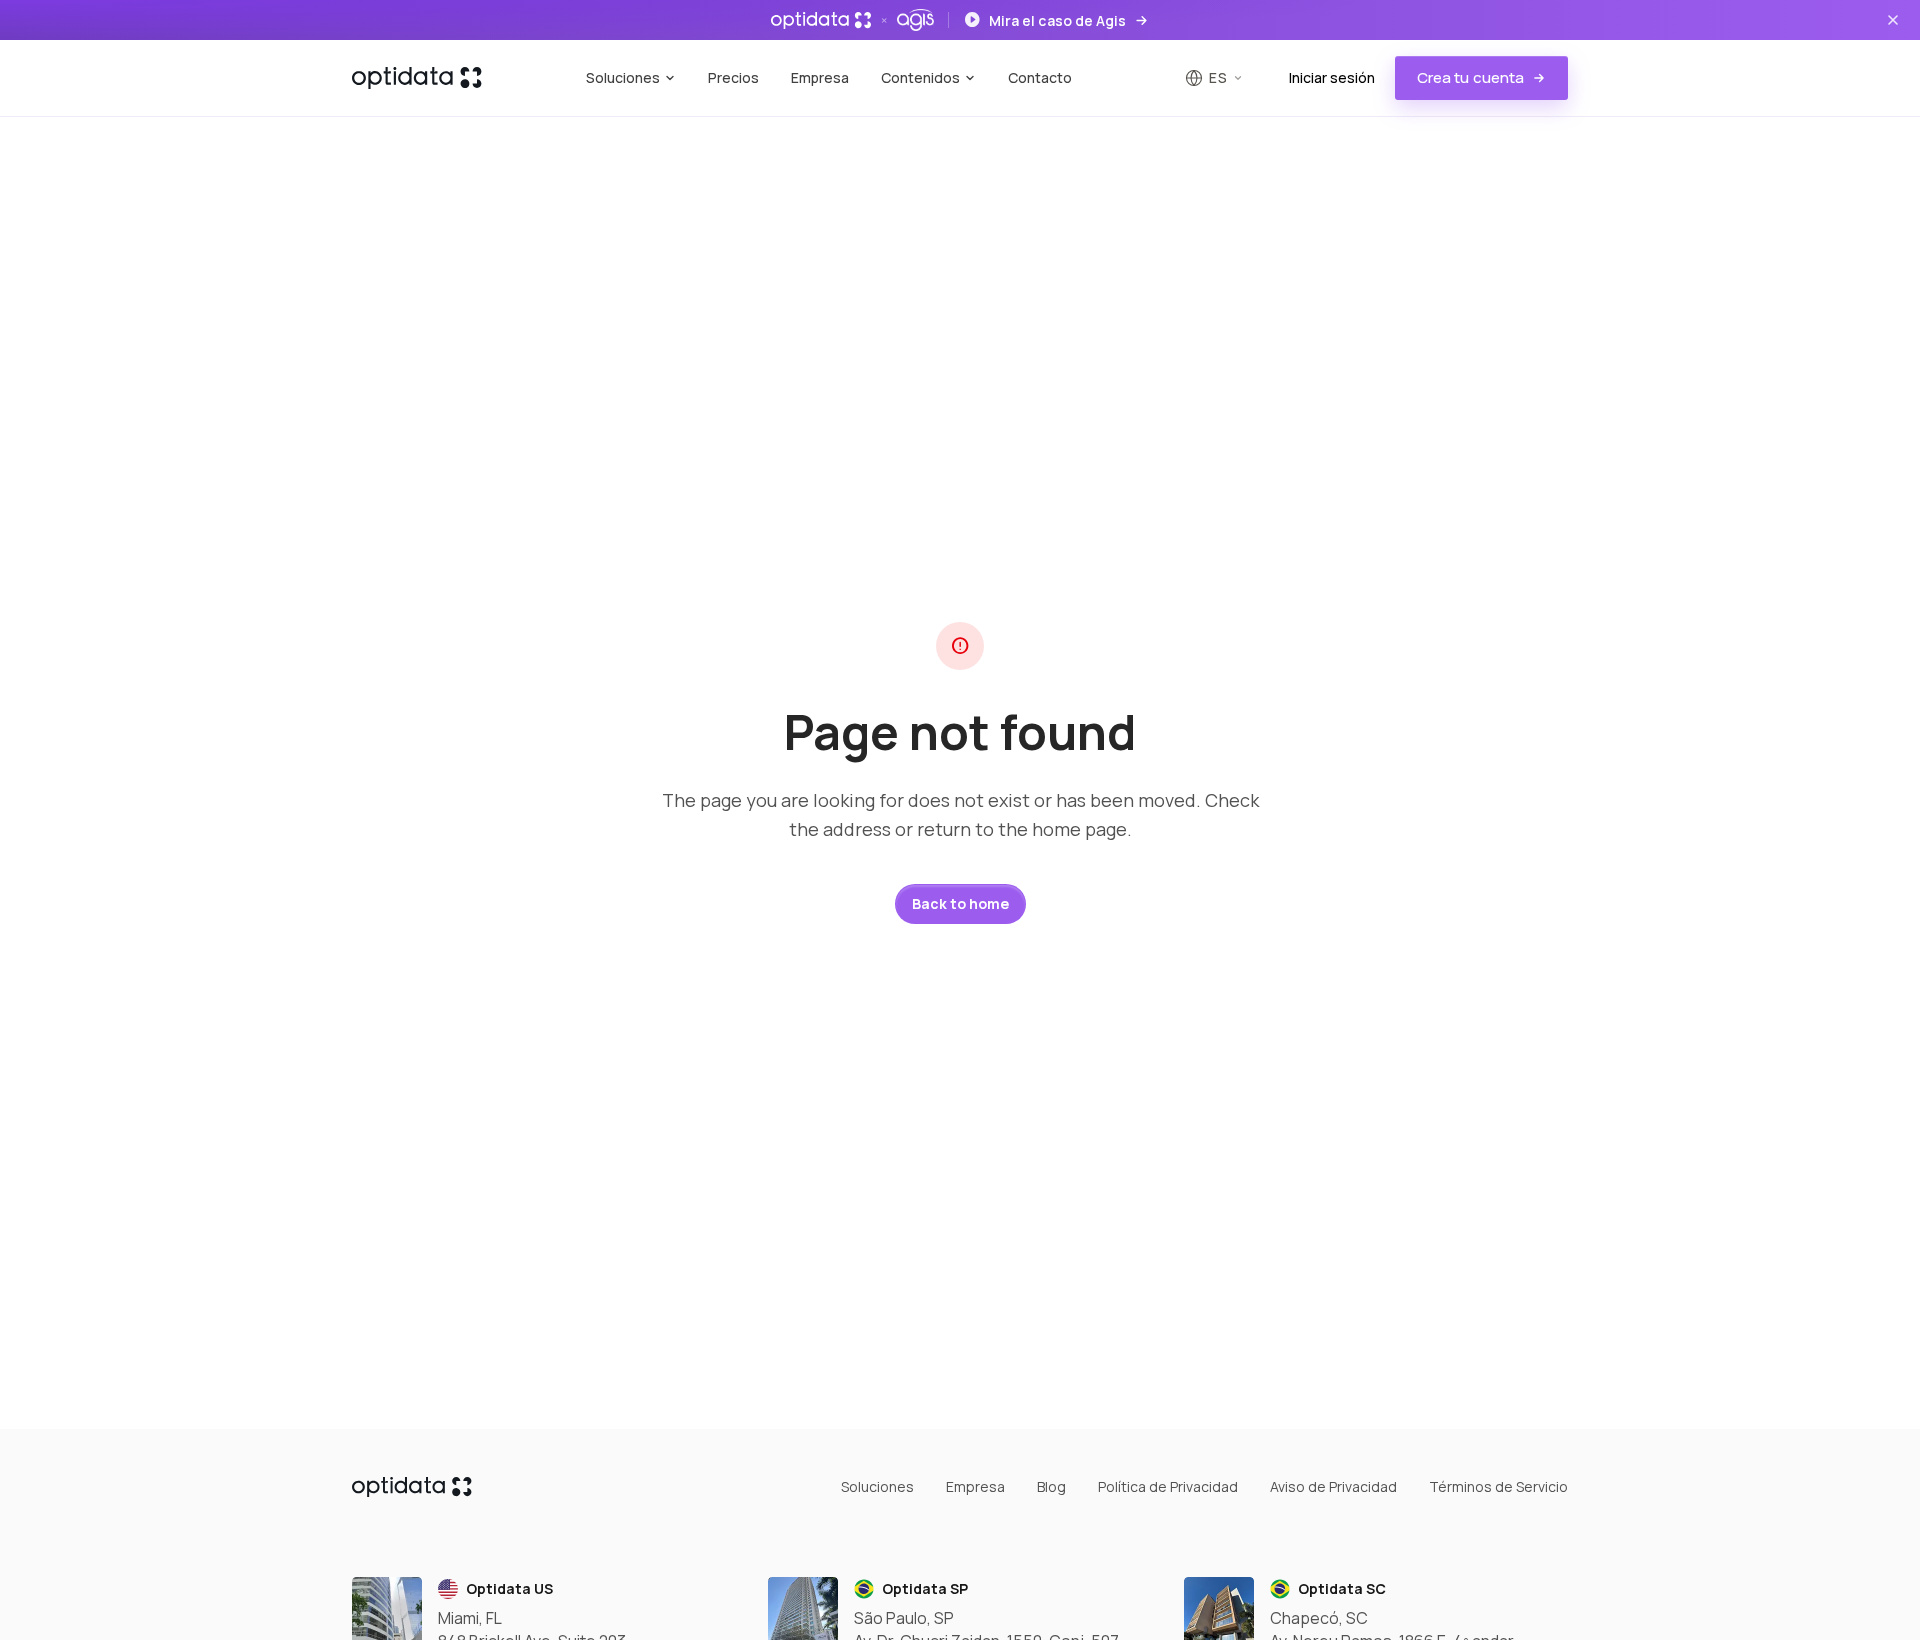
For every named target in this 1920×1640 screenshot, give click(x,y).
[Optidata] (417, 78)
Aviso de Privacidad (1333, 1486)
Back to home (960, 903)
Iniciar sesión (1332, 77)
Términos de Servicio (1498, 1486)
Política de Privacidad (1168, 1486)
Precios (733, 77)
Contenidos (920, 77)
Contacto (1040, 77)
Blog (1051, 1486)
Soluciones (623, 77)
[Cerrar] (1893, 20)
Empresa (820, 77)
